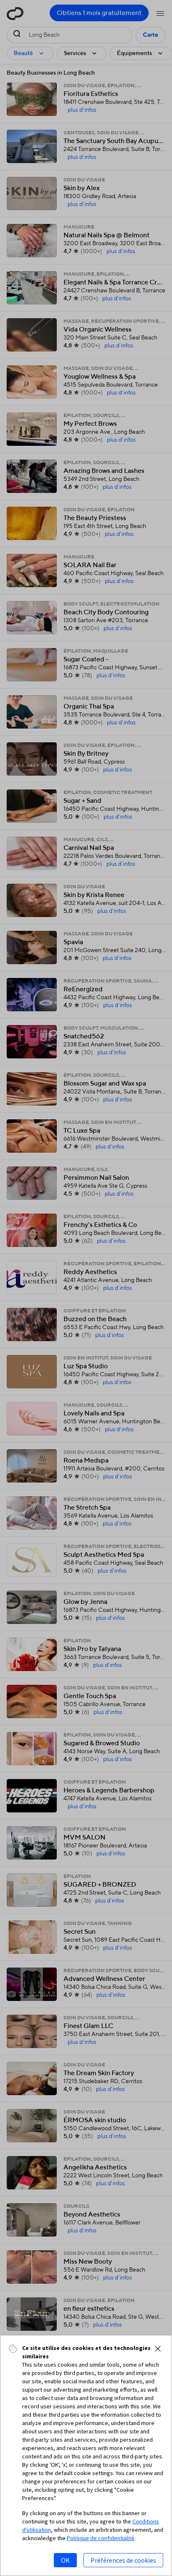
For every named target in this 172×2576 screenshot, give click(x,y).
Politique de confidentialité (101, 2538)
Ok (65, 2560)
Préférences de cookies (123, 2560)
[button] (158, 2349)
